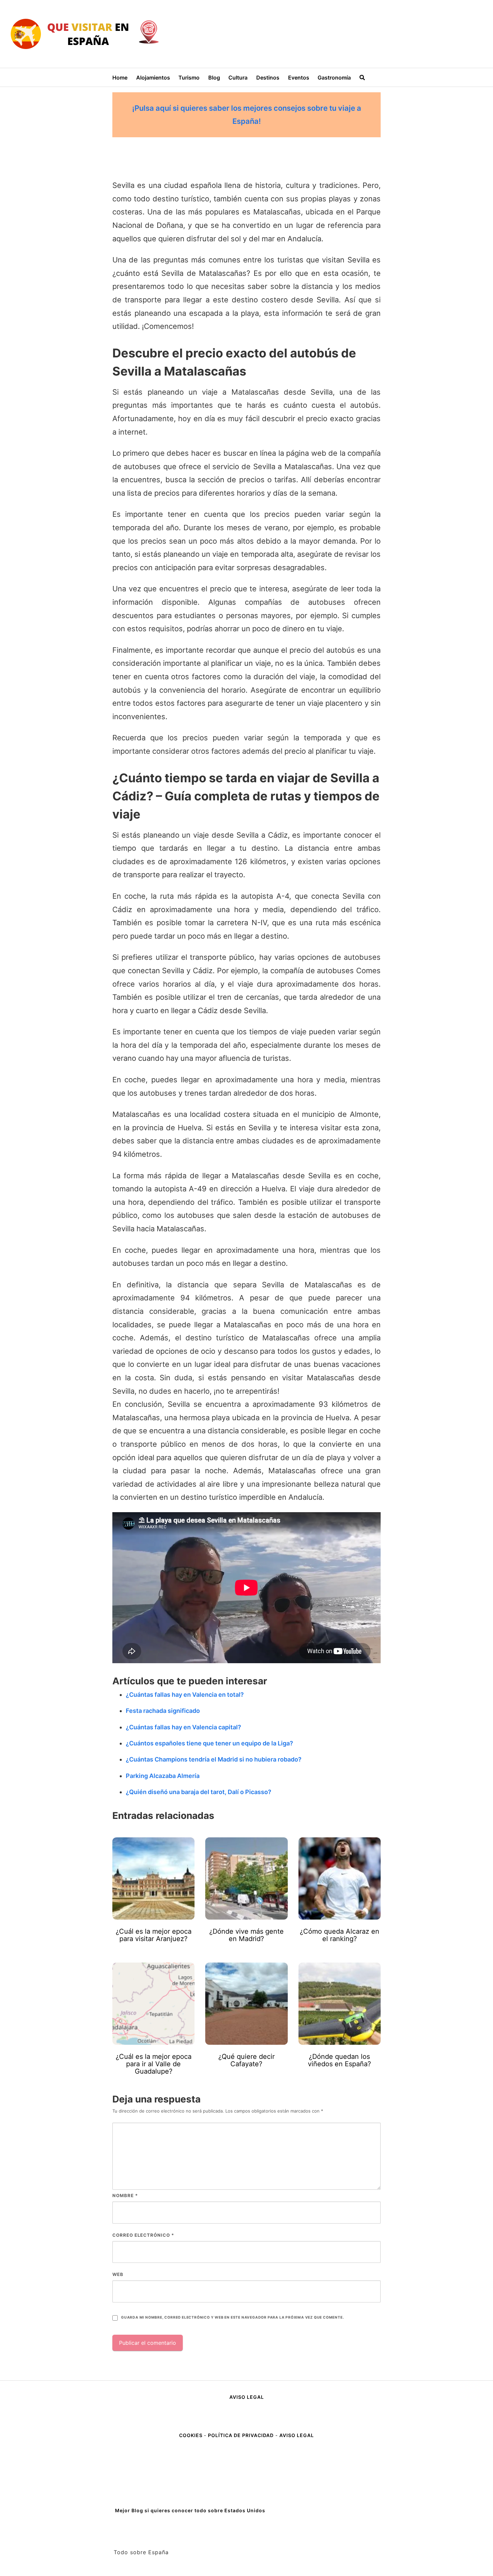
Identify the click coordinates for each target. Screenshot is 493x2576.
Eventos (299, 78)
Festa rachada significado (163, 1711)
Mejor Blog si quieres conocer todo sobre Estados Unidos (190, 2510)
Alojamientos (153, 78)
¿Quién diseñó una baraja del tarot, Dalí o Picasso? (199, 1792)
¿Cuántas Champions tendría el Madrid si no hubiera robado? (214, 1759)
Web (118, 2274)
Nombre (125, 2195)
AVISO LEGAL (247, 2397)
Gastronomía (334, 78)
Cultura (238, 78)
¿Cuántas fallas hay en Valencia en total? (185, 1695)
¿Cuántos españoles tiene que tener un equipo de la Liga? (209, 1743)
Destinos (268, 78)
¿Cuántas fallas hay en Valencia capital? (183, 1727)
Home (120, 78)
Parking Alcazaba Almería (163, 1776)
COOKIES (191, 2435)
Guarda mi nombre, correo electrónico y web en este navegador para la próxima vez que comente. (232, 2317)
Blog (214, 78)
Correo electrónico (143, 2235)
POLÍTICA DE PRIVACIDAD (241, 2435)
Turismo (189, 78)
